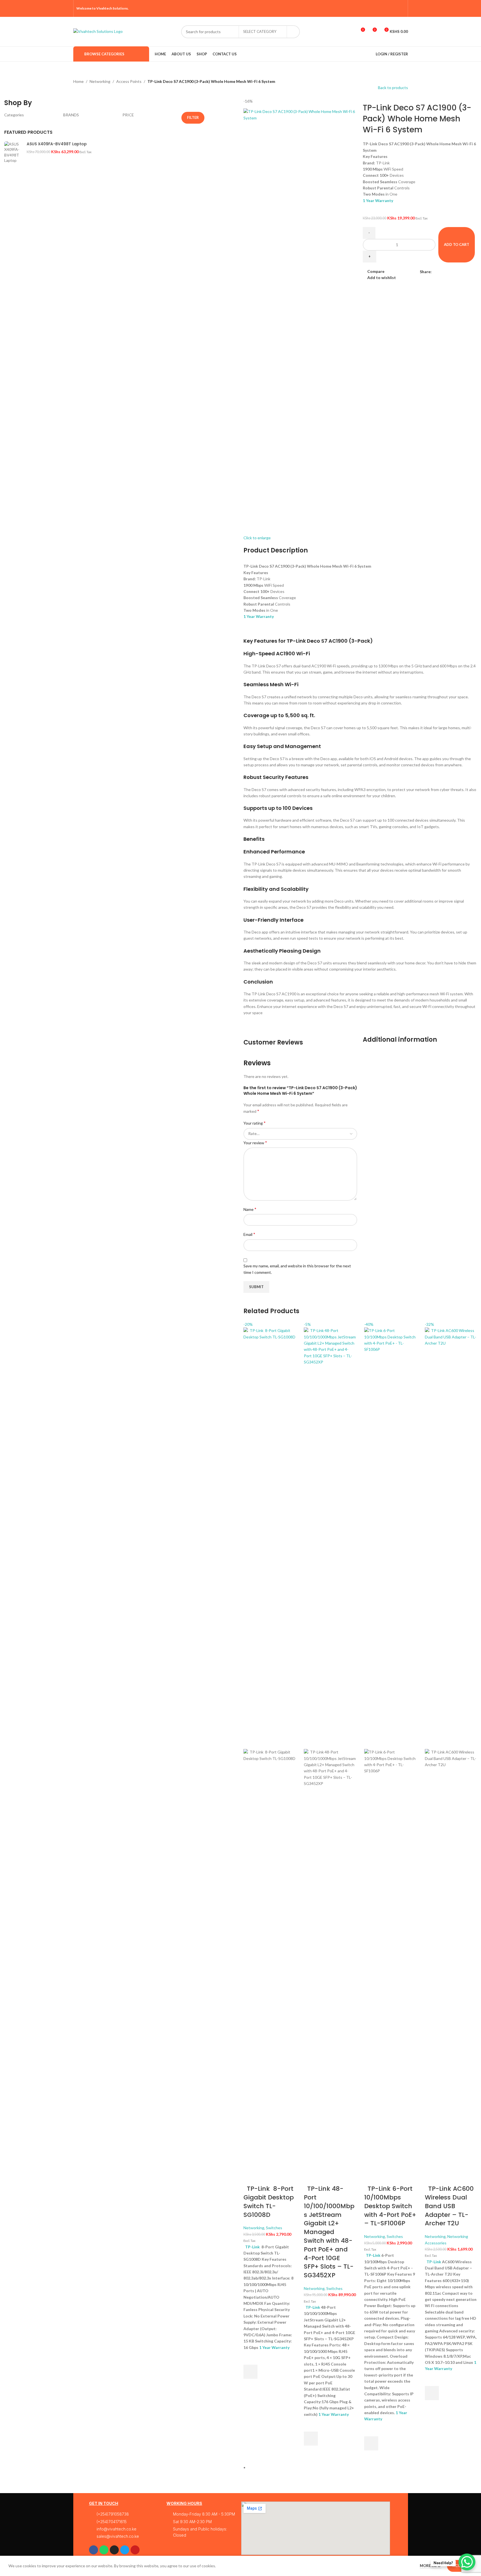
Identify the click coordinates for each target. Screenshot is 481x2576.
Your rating (255, 1123)
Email (249, 1234)
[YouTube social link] (394, 8)
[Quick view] (250, 2386)
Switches (274, 2228)
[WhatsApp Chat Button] (467, 2562)
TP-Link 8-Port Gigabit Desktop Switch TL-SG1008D (269, 2202)
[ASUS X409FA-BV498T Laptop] (13, 352)
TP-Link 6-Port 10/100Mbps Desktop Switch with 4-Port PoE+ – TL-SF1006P (390, 2206)
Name (250, 1209)
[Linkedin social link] (455, 272)
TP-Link (252, 2247)
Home (78, 81)
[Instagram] (114, 2550)
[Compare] (250, 2178)
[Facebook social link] (373, 8)
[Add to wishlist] (250, 2358)
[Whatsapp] (104, 2550)
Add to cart (457, 244)
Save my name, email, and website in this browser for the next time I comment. (297, 1269)
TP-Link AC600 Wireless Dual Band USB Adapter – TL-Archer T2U (449, 2206)
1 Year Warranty (378, 200)
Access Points (129, 81)
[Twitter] (125, 2550)
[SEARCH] (293, 32)
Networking (100, 81)
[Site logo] (98, 31)
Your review (255, 1142)
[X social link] (380, 8)
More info (431, 2566)
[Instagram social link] (387, 8)
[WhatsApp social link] (462, 272)
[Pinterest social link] (401, 8)
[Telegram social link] (469, 272)
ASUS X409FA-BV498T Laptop (57, 144)
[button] (250, 2372)
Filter (193, 117)
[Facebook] (94, 2550)
